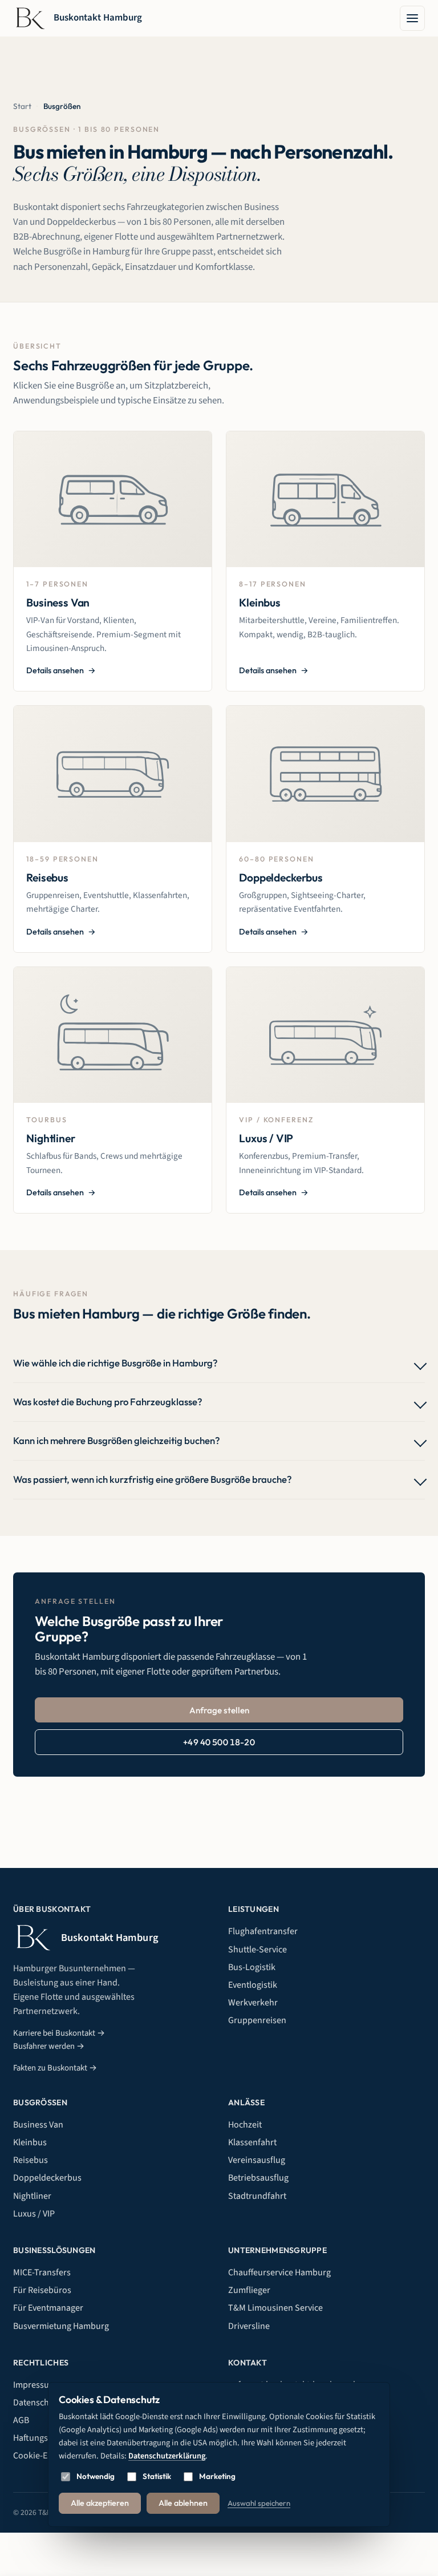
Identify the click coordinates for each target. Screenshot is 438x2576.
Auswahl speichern (259, 2503)
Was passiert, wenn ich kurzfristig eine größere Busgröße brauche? (152, 1479)
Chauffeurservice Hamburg (279, 2272)
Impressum (35, 2385)
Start (22, 106)
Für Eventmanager (48, 2308)
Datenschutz (37, 2403)
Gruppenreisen (257, 2020)
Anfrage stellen (219, 1710)
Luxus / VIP (34, 2214)
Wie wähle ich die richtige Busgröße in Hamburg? (115, 1363)
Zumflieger (249, 2290)
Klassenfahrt (252, 2142)
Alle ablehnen (183, 2503)
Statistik (157, 2476)
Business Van (38, 2125)
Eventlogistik (253, 1985)
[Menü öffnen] (412, 18)
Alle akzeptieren (100, 2503)
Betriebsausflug (258, 2178)
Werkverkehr (253, 2003)
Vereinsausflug (257, 2160)
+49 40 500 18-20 (219, 1742)
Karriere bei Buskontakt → (59, 2033)
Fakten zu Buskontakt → (55, 2068)
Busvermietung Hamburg (61, 2326)
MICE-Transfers (42, 2272)
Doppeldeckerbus (47, 2178)
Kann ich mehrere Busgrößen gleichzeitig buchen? (116, 1440)
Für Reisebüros (42, 2290)
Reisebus (31, 2160)
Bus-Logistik (252, 1967)
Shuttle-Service (257, 1950)
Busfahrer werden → (49, 2046)
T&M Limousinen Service (275, 2308)
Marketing (217, 2476)
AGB (21, 2420)
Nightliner (32, 2196)
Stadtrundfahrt (257, 2196)
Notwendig (96, 2476)
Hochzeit (245, 2125)
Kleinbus (30, 2142)
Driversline (249, 2326)
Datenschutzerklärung (167, 2456)
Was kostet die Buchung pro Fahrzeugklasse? (108, 1402)
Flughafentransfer (263, 1931)
